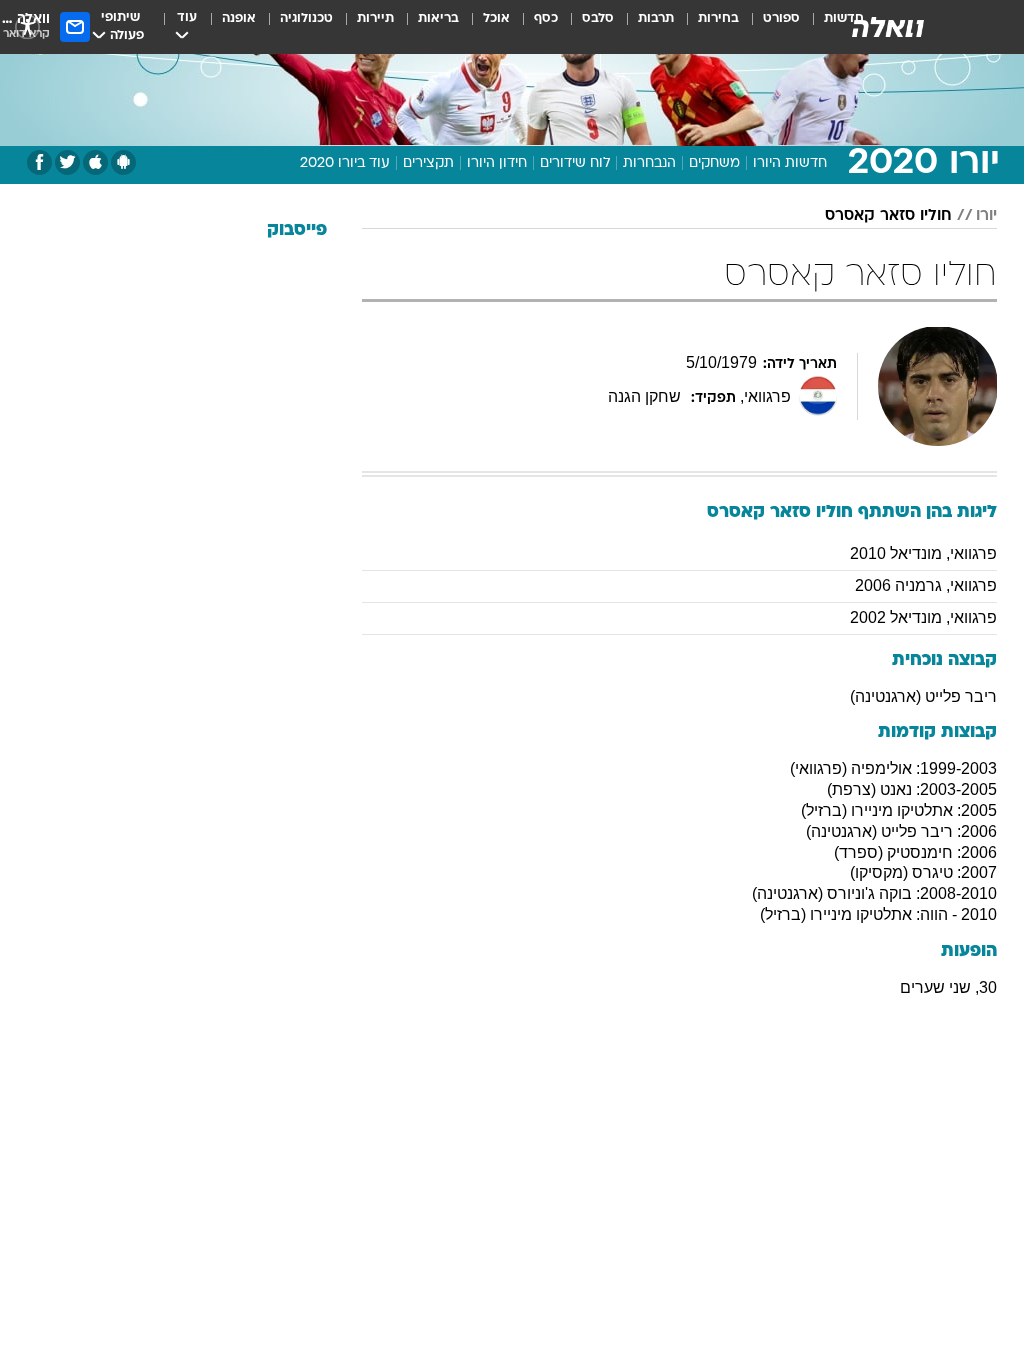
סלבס (598, 18)
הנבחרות (649, 163)
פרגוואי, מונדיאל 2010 (923, 553)
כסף (546, 18)
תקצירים (428, 163)
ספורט (781, 18)
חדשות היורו (790, 163)
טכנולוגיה (306, 18)
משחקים (714, 163)
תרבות (656, 18)
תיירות (375, 18)
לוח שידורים (575, 163)
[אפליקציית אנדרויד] (123, 162)
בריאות (438, 18)
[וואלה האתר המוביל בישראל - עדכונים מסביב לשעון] (888, 27)
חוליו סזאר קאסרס (888, 216)
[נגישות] (27, 26)
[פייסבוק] (39, 162)
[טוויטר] (67, 162)
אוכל (496, 18)
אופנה (239, 18)
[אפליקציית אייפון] (95, 162)
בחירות (718, 18)
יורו (986, 216)
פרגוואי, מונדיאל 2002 (923, 617)
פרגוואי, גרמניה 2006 (926, 585)
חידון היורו (497, 163)
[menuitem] (769, 27)
